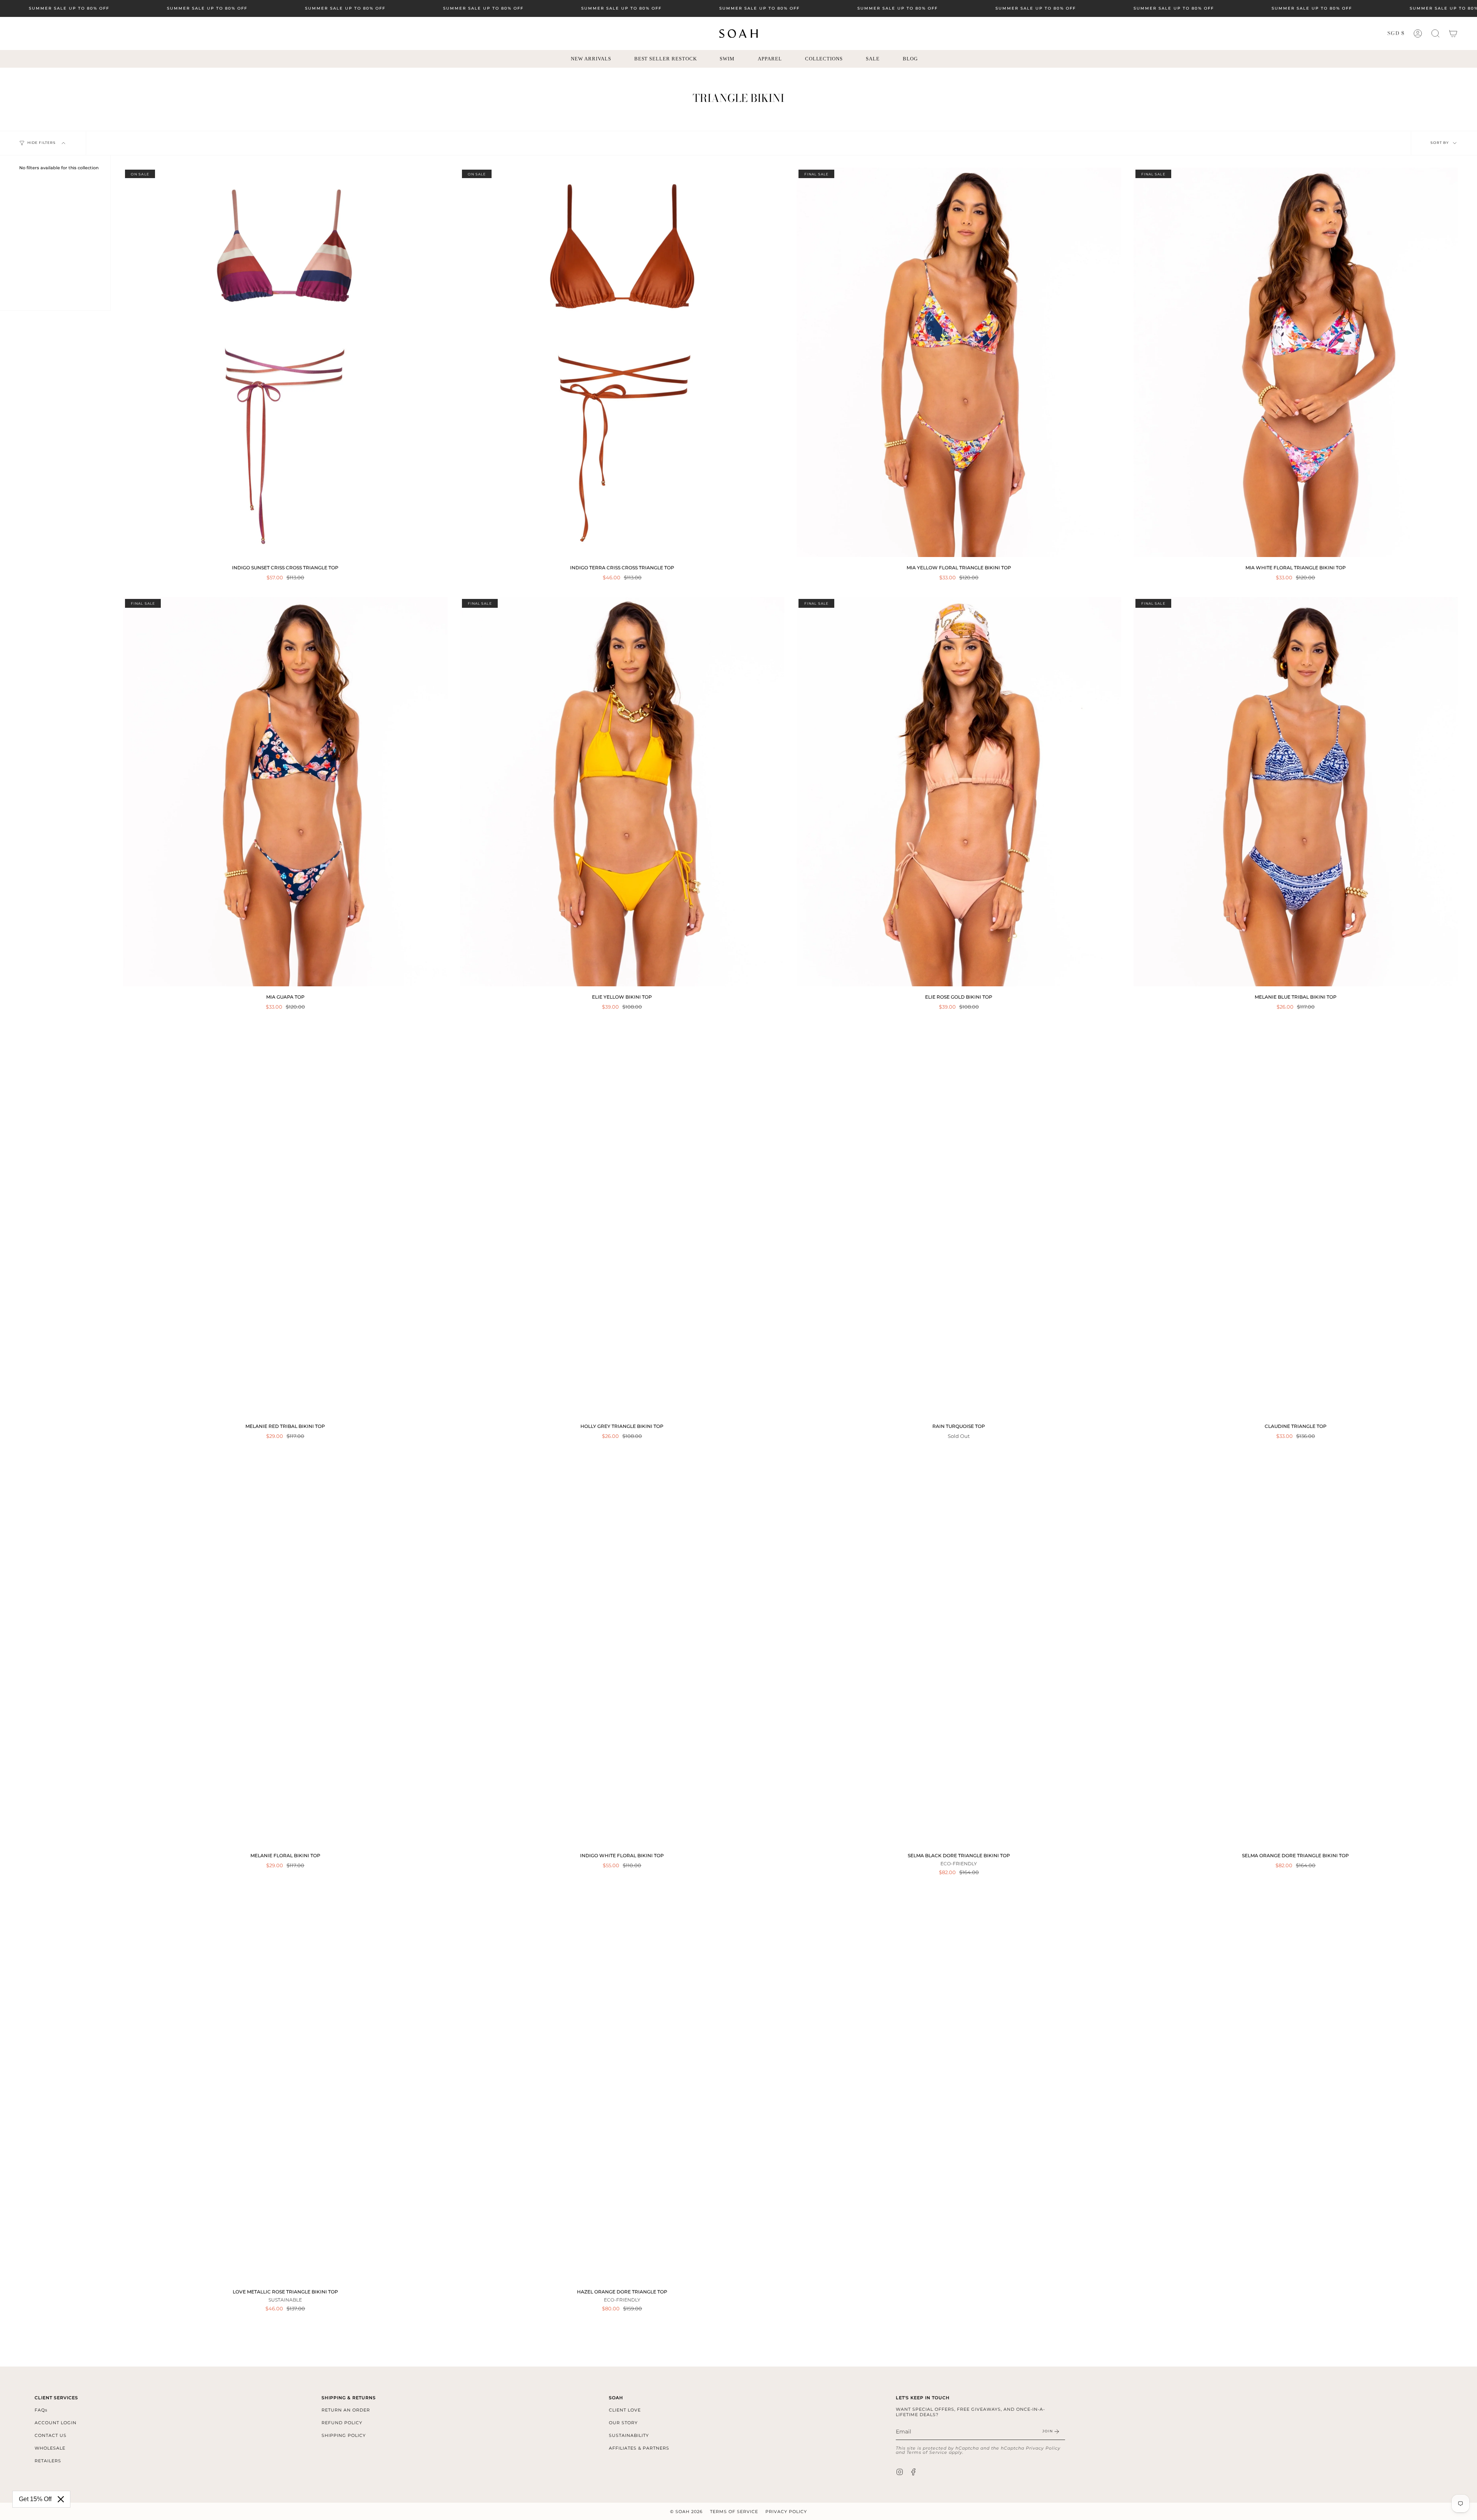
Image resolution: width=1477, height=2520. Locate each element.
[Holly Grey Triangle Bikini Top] (622, 1221)
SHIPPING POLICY (344, 2435)
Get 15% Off (35, 2499)
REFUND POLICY (342, 2423)
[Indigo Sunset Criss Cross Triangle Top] (285, 362)
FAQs (41, 2410)
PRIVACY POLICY (786, 2512)
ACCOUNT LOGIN (56, 2423)
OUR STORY (623, 2423)
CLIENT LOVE (625, 2410)
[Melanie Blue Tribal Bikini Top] (1296, 792)
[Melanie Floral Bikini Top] (285, 1650)
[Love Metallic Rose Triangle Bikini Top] (285, 2086)
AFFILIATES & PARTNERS (639, 2448)
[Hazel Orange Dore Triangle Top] (622, 2086)
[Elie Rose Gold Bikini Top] (959, 792)
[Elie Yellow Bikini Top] (622, 792)
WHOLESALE (50, 2448)
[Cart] (1453, 33)
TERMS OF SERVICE (734, 2512)
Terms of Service (927, 2452)
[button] (1435, 33)
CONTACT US (51, 2435)
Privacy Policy (1043, 2448)
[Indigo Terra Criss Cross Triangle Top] (622, 362)
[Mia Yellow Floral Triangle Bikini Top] (959, 362)
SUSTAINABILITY (629, 2435)
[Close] (61, 2499)
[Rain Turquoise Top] (959, 1221)
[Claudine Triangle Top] (1296, 1221)
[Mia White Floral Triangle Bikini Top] (1296, 362)
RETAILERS (48, 2461)
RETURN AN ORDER (346, 2410)
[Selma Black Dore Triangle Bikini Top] (959, 1650)
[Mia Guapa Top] (285, 792)
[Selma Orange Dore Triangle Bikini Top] (1296, 1650)
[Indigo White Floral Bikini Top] (622, 1650)
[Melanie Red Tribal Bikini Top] (285, 1221)
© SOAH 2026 (686, 2512)
